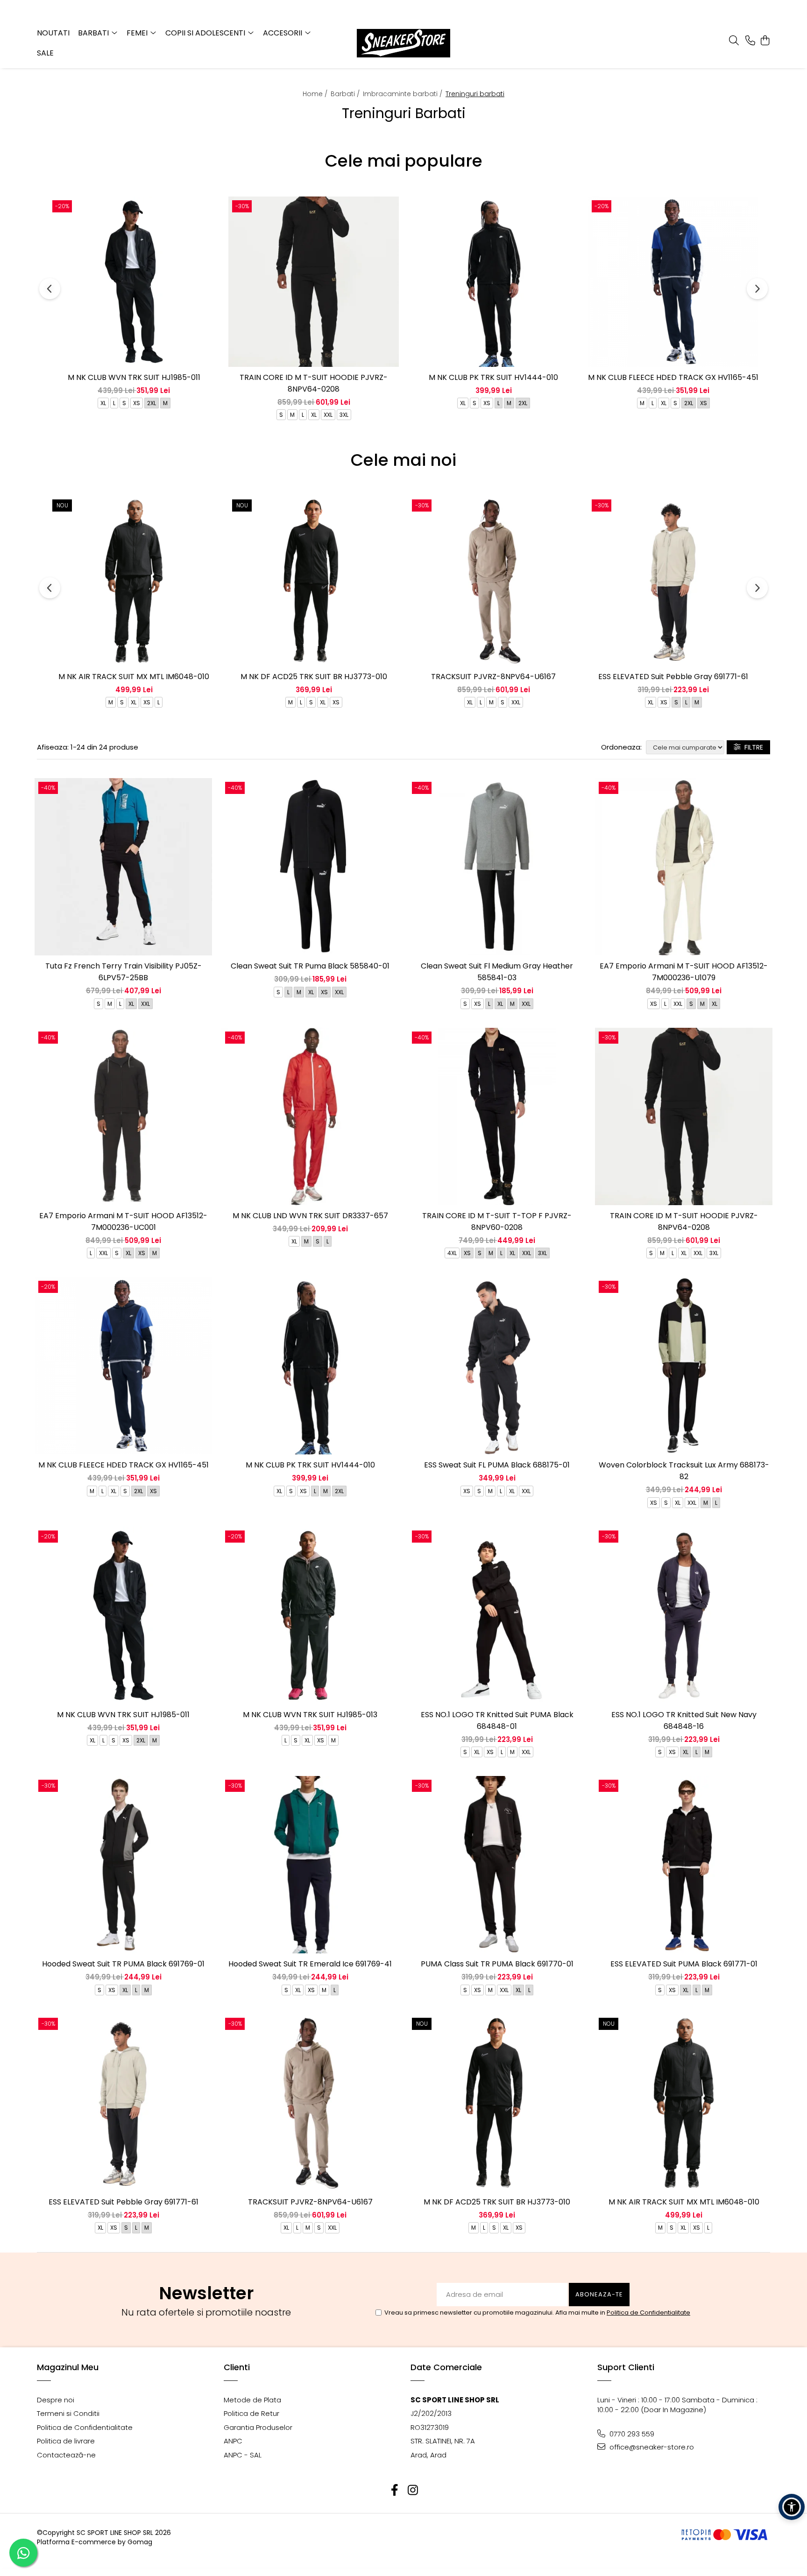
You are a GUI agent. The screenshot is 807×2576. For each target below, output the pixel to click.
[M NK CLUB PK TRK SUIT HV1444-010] (493, 282)
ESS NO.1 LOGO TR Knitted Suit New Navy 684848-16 (684, 1720)
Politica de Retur (251, 2413)
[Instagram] (413, 2490)
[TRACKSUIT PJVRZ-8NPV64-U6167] (493, 581)
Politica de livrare (66, 2441)
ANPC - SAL (243, 2455)
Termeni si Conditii (68, 2413)
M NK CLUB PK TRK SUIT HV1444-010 (493, 377)
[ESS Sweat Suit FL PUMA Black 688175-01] (497, 1366)
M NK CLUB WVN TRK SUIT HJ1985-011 (134, 377)
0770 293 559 (631, 2434)
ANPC (233, 2441)
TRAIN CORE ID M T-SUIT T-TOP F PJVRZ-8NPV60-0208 (497, 1221)
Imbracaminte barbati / (403, 94)
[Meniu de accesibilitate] (792, 2507)
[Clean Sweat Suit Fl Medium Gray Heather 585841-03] (497, 867)
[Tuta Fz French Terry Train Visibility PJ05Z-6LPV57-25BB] (123, 867)
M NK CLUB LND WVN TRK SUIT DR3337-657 (310, 1216)
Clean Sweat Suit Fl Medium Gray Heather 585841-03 (497, 972)
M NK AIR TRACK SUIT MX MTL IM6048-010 (134, 677)
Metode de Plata (252, 2400)
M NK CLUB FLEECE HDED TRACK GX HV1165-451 (673, 377)
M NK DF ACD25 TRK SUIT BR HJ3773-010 (314, 677)
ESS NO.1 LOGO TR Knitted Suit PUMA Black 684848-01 (497, 1720)
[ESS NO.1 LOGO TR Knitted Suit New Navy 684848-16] (684, 1615)
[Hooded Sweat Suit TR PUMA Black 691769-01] (123, 1865)
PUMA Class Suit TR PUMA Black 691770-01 (497, 1964)
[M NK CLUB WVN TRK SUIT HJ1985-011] (134, 282)
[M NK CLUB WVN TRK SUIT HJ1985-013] (310, 1615)
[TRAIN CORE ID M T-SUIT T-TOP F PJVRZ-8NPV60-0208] (497, 1116)
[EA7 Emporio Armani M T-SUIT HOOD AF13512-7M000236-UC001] (123, 1116)
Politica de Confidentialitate (648, 2313)
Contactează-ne (66, 2455)
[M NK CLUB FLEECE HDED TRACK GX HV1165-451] (673, 282)
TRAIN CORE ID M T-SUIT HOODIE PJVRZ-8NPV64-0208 (314, 383)
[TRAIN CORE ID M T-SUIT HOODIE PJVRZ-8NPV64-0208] (314, 282)
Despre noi (56, 2400)
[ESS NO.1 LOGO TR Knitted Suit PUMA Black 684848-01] (497, 1615)
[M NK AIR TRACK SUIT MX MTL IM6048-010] (134, 581)
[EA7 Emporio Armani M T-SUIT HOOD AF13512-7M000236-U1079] (684, 867)
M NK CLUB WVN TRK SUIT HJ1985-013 (310, 1715)
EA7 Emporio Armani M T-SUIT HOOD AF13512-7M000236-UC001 (123, 1221)
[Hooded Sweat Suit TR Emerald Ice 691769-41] (310, 1865)
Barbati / (346, 94)
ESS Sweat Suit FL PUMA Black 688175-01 (497, 1465)
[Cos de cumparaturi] (765, 41)
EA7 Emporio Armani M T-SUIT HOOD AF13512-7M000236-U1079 (684, 972)
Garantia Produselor (258, 2427)
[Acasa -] (404, 43)
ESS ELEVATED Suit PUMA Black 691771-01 (684, 1964)
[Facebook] (394, 2490)
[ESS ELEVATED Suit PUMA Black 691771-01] (684, 1865)
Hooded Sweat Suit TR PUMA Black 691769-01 (123, 1964)
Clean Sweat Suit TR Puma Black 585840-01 (310, 966)
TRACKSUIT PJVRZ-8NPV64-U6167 (493, 677)
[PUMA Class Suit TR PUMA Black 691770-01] (497, 1865)
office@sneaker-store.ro (651, 2447)
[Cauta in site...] (734, 41)
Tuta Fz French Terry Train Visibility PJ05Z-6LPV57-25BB (124, 972)
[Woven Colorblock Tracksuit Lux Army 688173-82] (684, 1366)
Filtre (752, 747)
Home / (316, 94)
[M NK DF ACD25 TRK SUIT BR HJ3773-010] (314, 581)
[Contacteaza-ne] (750, 41)
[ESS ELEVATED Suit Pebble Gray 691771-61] (673, 581)
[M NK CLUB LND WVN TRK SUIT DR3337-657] (310, 1116)
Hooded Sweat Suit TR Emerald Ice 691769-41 (310, 1964)
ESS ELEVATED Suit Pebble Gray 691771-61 (673, 677)
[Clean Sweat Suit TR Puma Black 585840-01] (310, 867)
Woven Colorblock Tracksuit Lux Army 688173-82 (684, 1471)
